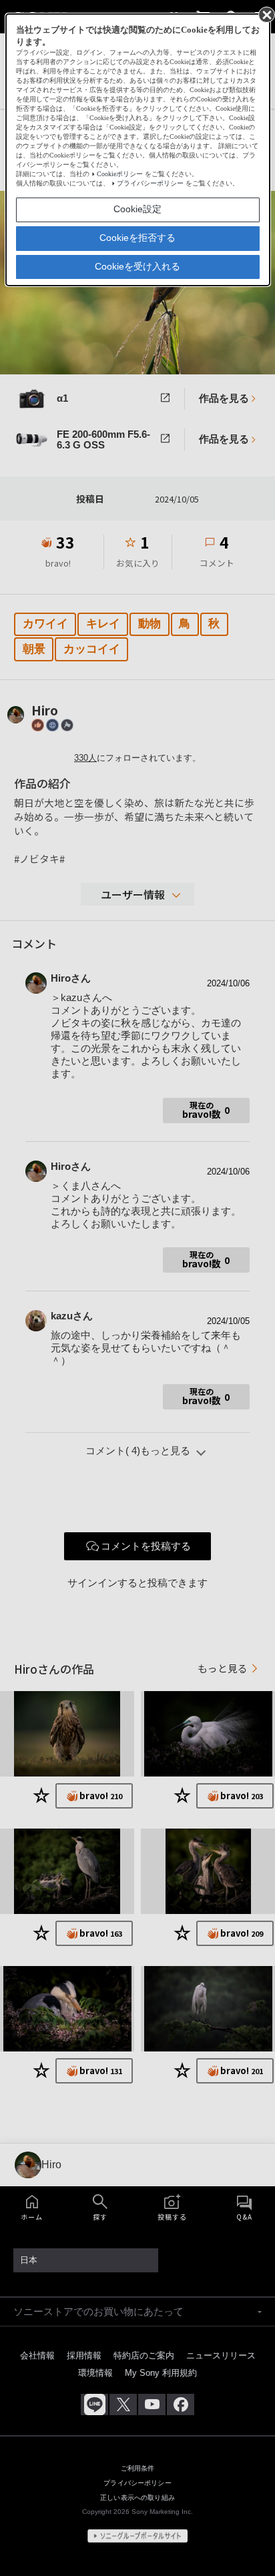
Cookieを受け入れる (137, 266)
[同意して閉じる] (266, 14)
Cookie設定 (137, 209)
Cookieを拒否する (137, 238)
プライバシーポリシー (150, 183)
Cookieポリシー (120, 174)
